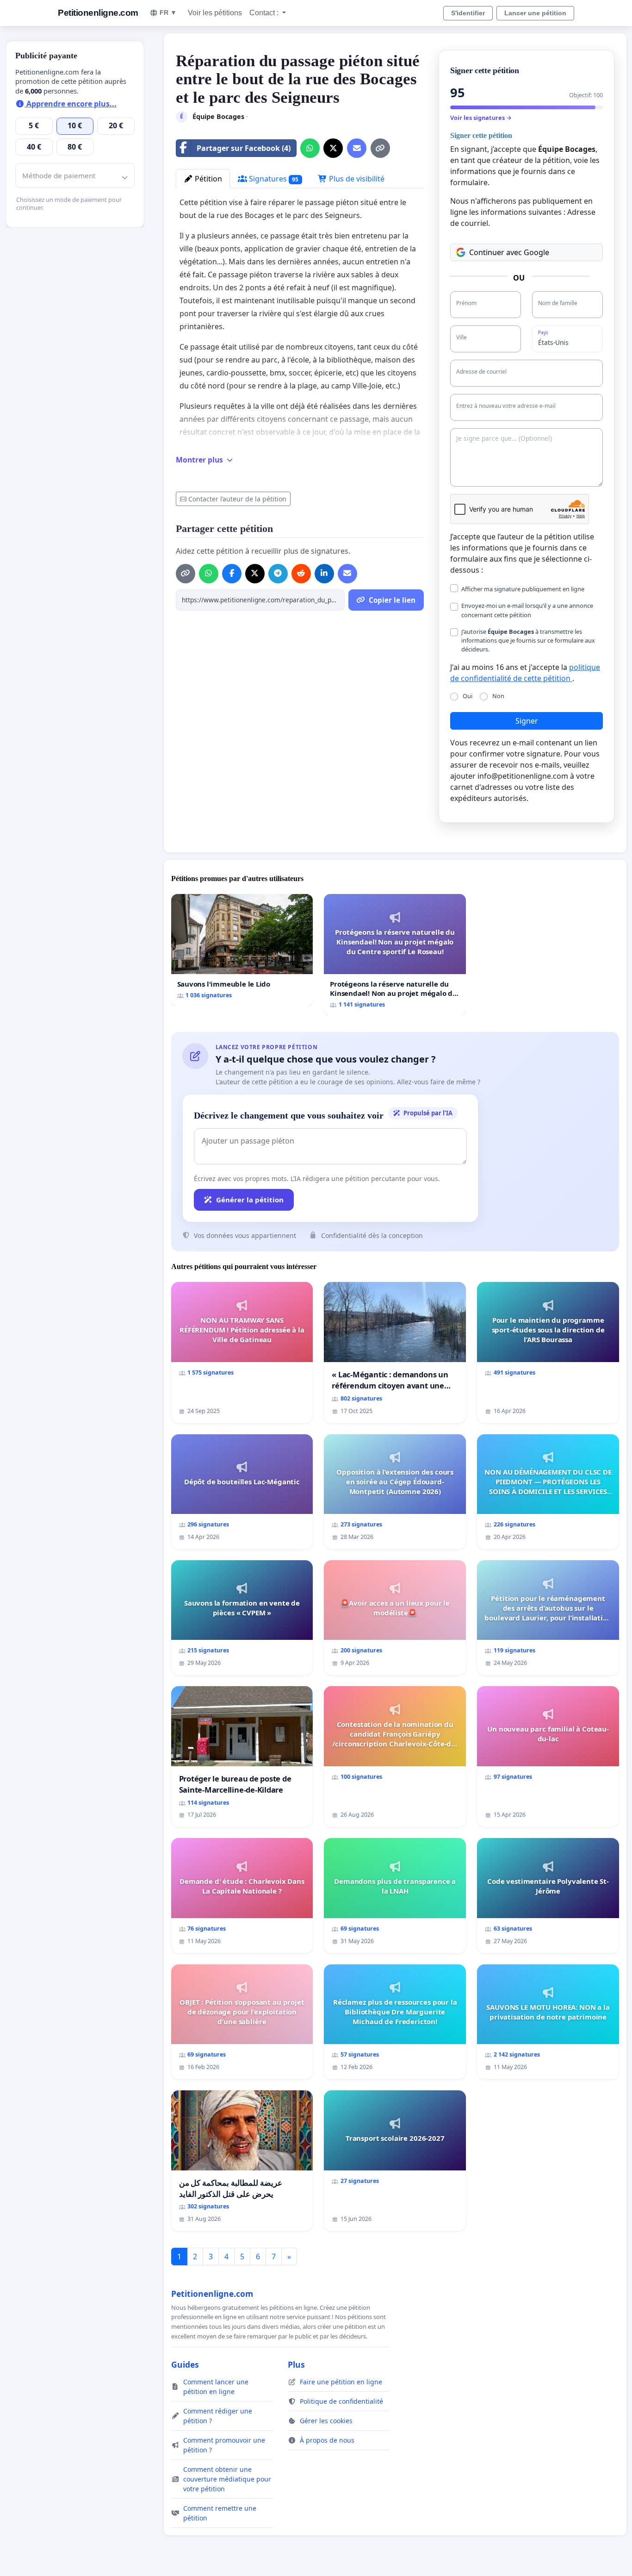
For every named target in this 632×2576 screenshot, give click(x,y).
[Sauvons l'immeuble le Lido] (242, 950)
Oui (468, 696)
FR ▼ (168, 13)
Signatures (273, 179)
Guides (185, 2364)
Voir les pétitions (215, 13)
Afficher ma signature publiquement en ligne (523, 589)
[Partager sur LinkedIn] (324, 574)
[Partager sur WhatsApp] (310, 148)
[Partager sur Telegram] (278, 574)
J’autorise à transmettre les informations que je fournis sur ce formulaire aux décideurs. (528, 640)
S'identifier (468, 13)
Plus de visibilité (356, 179)
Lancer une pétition (535, 13)
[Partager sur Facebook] (232, 574)
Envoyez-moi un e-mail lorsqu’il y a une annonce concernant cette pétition (527, 610)
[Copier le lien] (380, 148)
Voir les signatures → (481, 118)
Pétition (208, 179)
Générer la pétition (250, 1200)
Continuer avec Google (509, 252)
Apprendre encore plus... (71, 104)
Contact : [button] (265, 13)
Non (498, 696)
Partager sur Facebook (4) (244, 148)
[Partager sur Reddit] (301, 574)
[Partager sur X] (333, 148)
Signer (527, 721)
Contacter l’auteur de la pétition (237, 499)
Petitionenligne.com (98, 13)
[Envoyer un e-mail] (357, 148)
